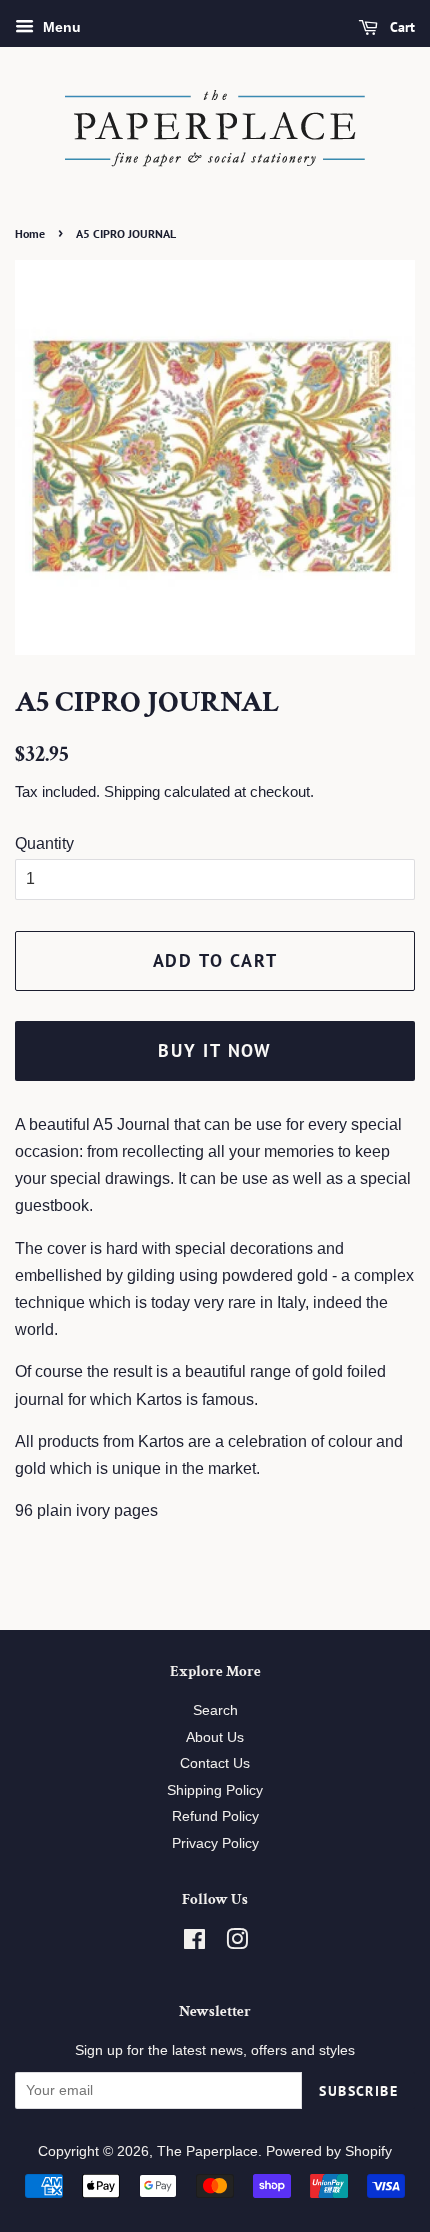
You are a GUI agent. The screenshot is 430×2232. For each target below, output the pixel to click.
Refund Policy (215, 1816)
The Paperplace (207, 2151)
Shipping (132, 791)
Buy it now (215, 1050)
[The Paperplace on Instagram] (237, 1943)
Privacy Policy (215, 1843)
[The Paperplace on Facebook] (194, 1943)
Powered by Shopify (329, 2151)
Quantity (44, 843)
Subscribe (358, 2091)
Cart (400, 27)
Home (30, 233)
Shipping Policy (215, 1790)
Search (215, 1710)
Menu (60, 27)
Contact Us (215, 1763)
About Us (215, 1737)
